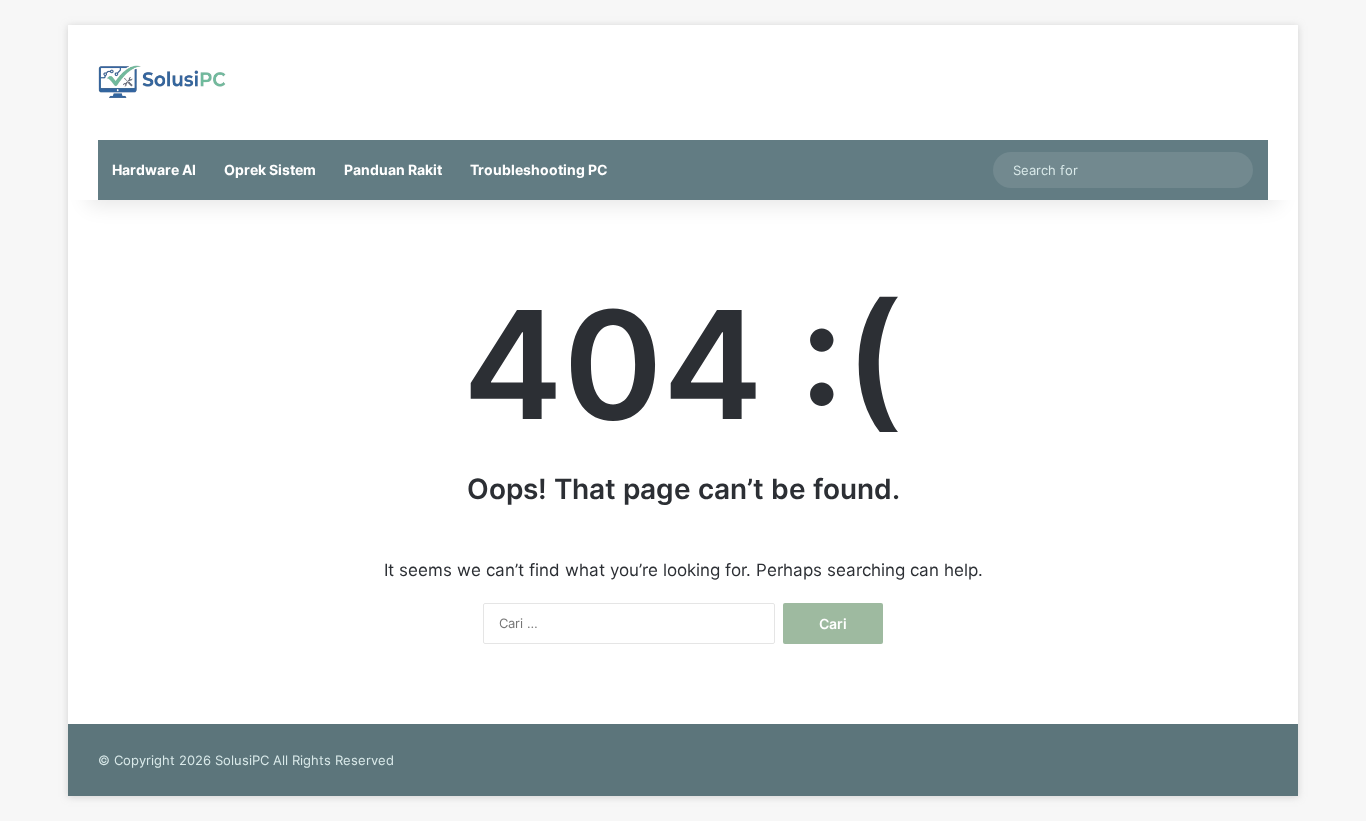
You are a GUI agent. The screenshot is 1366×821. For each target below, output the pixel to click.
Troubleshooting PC (539, 169)
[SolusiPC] (162, 82)
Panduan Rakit (393, 169)
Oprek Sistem (270, 169)
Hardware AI (154, 169)
